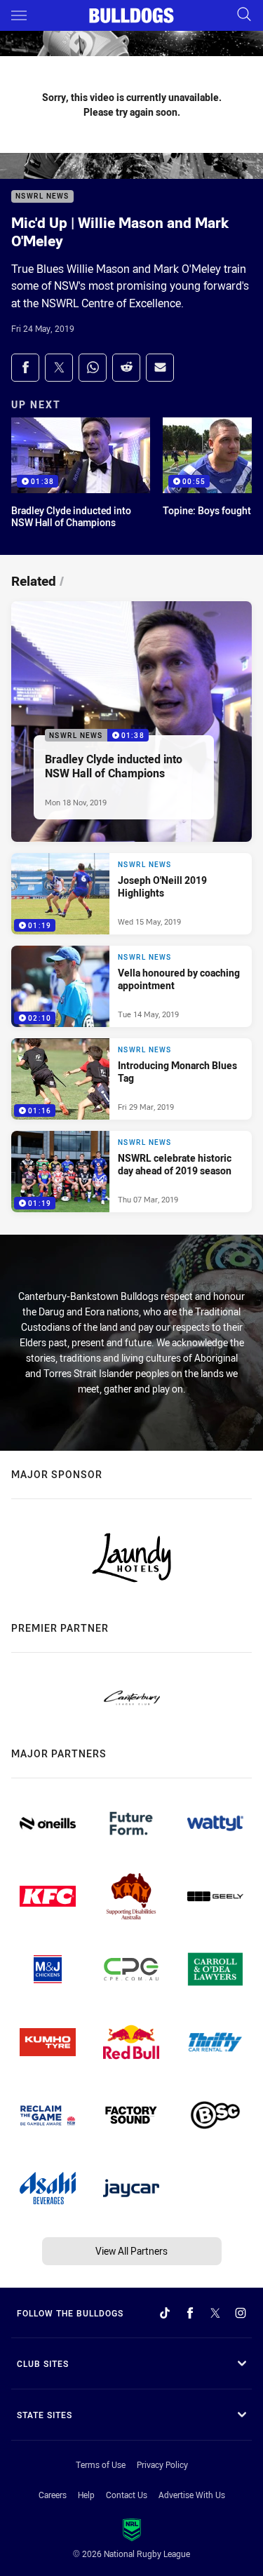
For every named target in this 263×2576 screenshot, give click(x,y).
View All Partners (131, 2251)
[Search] (244, 15)
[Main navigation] (19, 15)
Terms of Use (101, 2464)
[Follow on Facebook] (190, 2313)
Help (86, 2495)
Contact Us (127, 2495)
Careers (53, 2495)
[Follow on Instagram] (241, 2313)
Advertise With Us (192, 2495)
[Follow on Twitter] (215, 2313)
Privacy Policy (162, 2464)
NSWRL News (42, 197)
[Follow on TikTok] (165, 2313)
